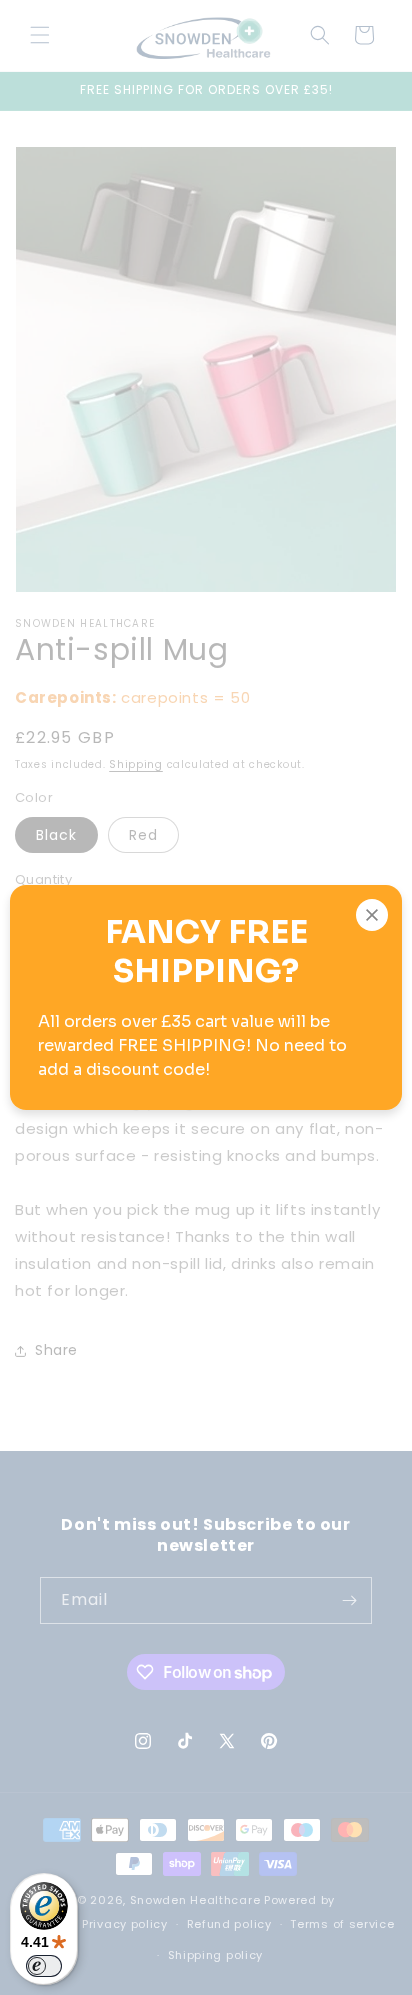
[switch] (44, 1966)
